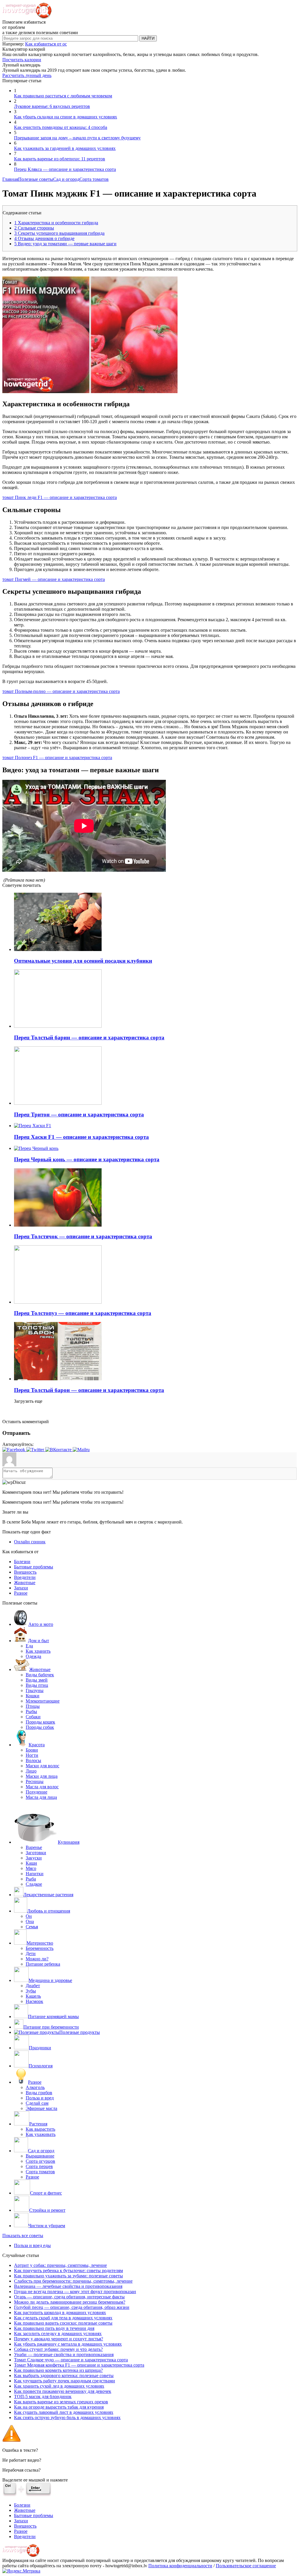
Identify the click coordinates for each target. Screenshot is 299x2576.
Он (29, 1916)
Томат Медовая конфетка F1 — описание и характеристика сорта (79, 2365)
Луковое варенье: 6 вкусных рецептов (52, 106)
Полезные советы (36, 179)
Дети (31, 1954)
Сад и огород (66, 179)
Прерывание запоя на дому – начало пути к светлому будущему (77, 138)
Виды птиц (37, 1685)
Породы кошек (40, 1722)
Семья (32, 1927)
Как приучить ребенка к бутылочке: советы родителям (68, 2271)
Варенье (34, 1847)
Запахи (21, 1588)
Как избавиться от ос (46, 44)
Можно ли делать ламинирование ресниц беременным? (70, 2302)
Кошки (33, 1696)
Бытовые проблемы (34, 1567)
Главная (10, 179)
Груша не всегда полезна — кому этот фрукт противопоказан (75, 2292)
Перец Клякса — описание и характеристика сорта (65, 169)
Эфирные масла (41, 2108)
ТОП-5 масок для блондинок (43, 2396)
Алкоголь (35, 2087)
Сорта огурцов (40, 2161)
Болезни (22, 1562)
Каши (31, 1863)
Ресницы (35, 1781)
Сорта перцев (39, 2166)
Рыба (31, 1879)
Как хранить (38, 1651)
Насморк (34, 2001)
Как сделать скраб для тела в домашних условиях (63, 2318)
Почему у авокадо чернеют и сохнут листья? (59, 2339)
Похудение (36, 1792)
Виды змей (37, 1680)
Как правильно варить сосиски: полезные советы (63, 2323)
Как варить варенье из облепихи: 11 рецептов (60, 159)
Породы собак (40, 1727)
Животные (25, 1583)
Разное (21, 1593)
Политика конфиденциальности (180, 2566)
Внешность (25, 1572)
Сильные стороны (34, 228)
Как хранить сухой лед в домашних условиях (59, 2386)
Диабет (33, 1986)
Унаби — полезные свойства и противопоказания (64, 2355)
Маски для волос (42, 1766)
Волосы (33, 1760)
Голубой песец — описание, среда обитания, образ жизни (72, 2307)
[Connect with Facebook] (14, 1450)
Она (30, 1921)
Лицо (31, 1771)
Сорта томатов (94, 179)
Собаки (33, 1717)
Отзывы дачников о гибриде (44, 238)
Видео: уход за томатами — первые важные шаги (65, 244)
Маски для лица (42, 1776)
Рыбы (31, 1711)
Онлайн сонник (30, 1542)
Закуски (34, 1858)
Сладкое (34, 1884)
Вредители (25, 1577)
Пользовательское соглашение (246, 2566)
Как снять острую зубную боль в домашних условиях (67, 2417)
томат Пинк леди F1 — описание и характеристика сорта (60, 497)
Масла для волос (42, 1787)
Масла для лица (41, 1797)
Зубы (31, 1991)
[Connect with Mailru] (81, 1450)
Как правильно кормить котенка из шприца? (58, 2370)
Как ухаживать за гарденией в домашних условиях (65, 148)
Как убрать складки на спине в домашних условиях (66, 117)
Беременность (40, 1948)
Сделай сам (37, 2103)
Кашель (33, 1996)
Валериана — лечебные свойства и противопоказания (68, 2286)
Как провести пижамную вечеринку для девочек (63, 2391)
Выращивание (40, 2156)
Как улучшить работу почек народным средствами (65, 2381)
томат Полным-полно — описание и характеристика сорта (61, 691)
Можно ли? (37, 1959)
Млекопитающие (43, 1701)
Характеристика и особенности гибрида (56, 223)
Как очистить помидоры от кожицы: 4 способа (61, 127)
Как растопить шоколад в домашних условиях (60, 2313)
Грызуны (35, 1690)
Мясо (31, 1868)
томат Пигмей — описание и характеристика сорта (54, 579)
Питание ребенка (43, 1964)
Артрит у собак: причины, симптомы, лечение (60, 2265)
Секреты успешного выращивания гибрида (59, 233)
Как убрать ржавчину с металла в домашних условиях (68, 2344)
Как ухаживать (41, 2134)
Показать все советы (23, 2236)
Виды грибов (39, 2093)
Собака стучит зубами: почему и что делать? (58, 2349)
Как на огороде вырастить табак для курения (59, 2407)
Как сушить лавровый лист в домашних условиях (64, 2412)
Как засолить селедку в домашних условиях (58, 2334)
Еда (29, 1646)
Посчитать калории (22, 60)
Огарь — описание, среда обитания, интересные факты (69, 2297)
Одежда (33, 1656)
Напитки (35, 1874)
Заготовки (36, 1853)
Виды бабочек (40, 1675)
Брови (32, 1750)
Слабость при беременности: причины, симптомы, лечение (73, 2281)
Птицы (33, 1706)
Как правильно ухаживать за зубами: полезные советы (68, 2276)
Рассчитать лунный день (27, 75)
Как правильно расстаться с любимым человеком (63, 96)
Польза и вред (40, 2098)
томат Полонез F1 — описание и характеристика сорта (57, 758)
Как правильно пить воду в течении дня (54, 2328)
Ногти (32, 1755)
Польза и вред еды (32, 2245)
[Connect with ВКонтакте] (59, 1450)
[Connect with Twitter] (36, 1450)
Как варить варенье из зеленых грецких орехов (61, 2402)
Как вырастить (40, 2129)
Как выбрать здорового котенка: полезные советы (64, 2376)
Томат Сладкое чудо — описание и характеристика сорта (71, 2360)
